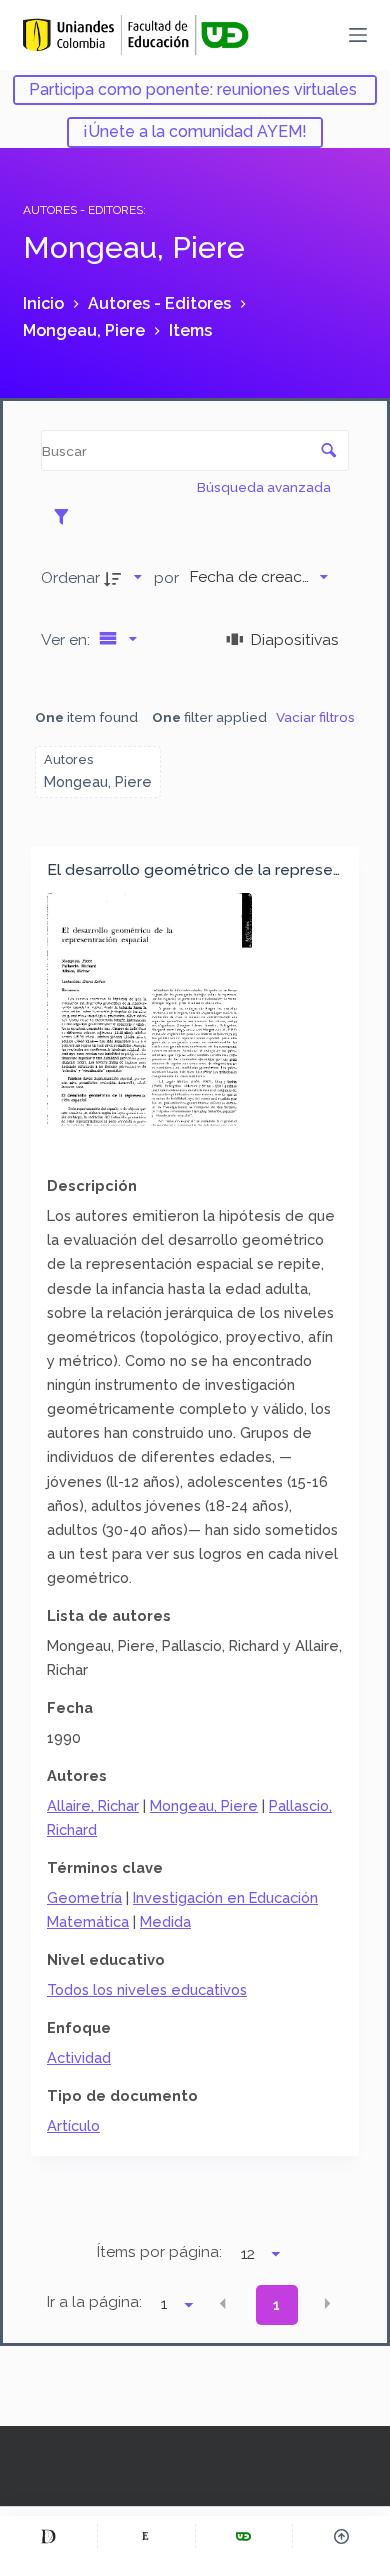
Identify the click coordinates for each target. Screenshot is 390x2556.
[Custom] (48, 2536)
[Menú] (358, 35)
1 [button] (276, 2305)
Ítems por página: (159, 2252)
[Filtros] (66, 516)
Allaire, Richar (93, 1805)
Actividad (79, 2057)
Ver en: (67, 639)
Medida (165, 1921)
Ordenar (70, 577)
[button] (223, 2304)
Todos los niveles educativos (147, 1989)
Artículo (73, 2125)
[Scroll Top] (341, 2536)
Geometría (84, 1897)
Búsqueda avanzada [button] (265, 487)
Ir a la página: (94, 2302)
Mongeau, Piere (204, 1805)
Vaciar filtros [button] (315, 717)
